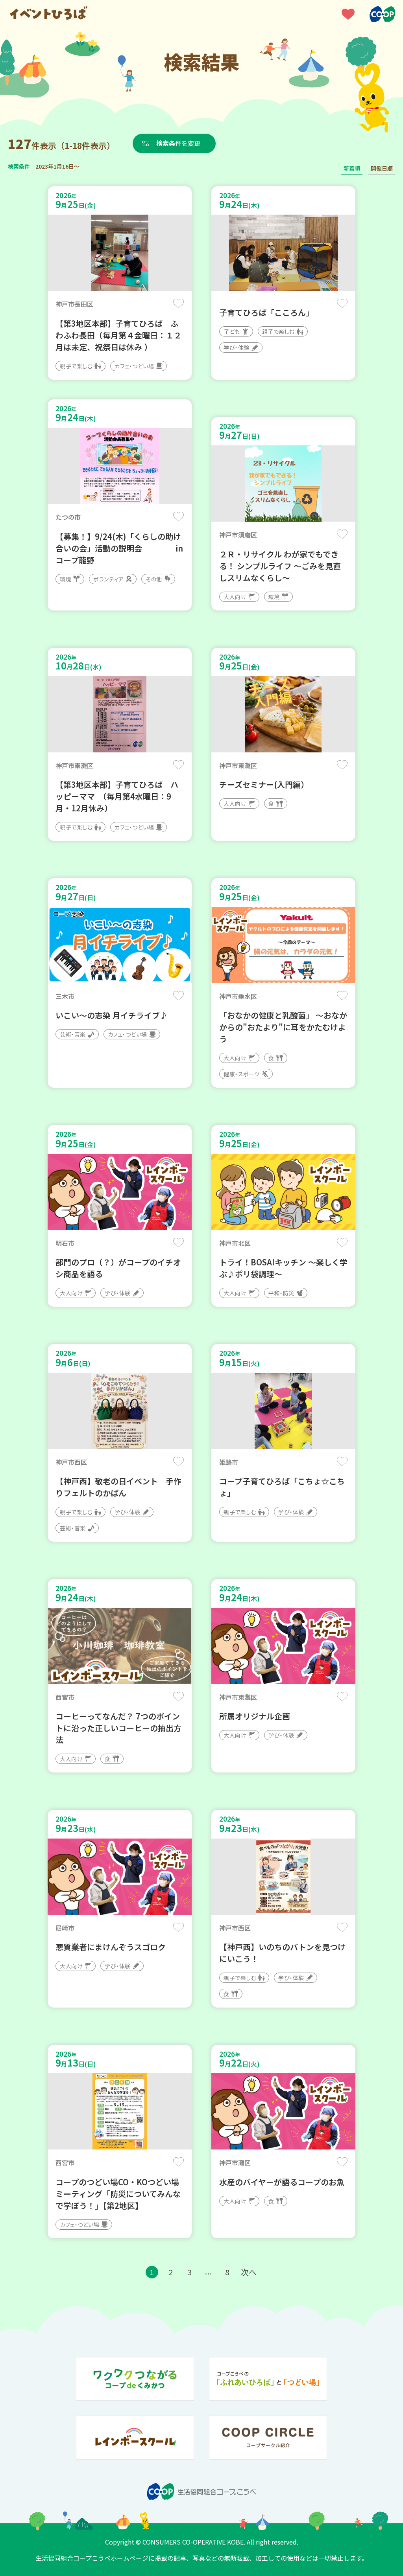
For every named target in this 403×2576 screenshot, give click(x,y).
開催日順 (382, 168)
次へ (249, 2272)
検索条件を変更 (178, 143)
